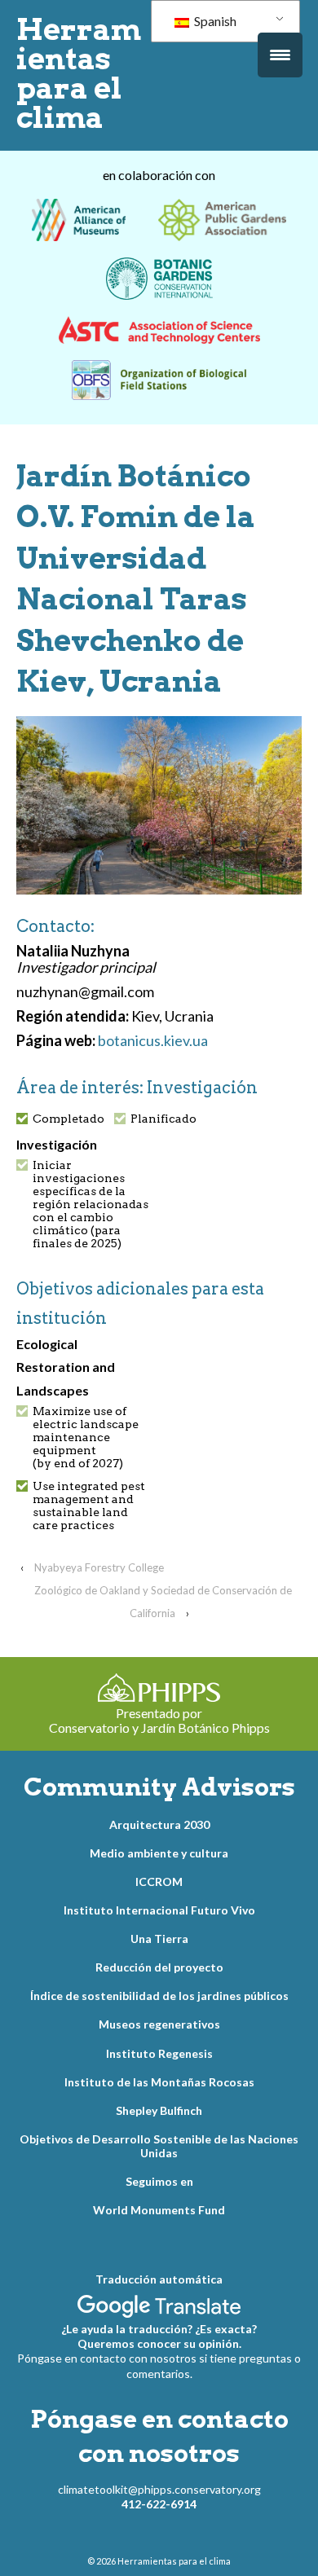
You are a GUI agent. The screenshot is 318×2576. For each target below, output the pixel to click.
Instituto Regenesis (159, 2053)
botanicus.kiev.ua (153, 1040)
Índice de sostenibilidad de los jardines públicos (159, 1996)
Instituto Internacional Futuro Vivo (159, 1910)
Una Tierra (159, 1939)
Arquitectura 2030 (159, 1824)
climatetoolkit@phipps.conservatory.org (159, 2489)
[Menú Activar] (280, 55)
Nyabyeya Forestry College (99, 1567)
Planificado (163, 1119)
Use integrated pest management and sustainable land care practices (89, 1506)
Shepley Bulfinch (159, 2110)
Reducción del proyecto (159, 1967)
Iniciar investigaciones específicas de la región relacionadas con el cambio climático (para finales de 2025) (91, 1204)
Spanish (214, 21)
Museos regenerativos (159, 2024)
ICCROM (159, 1881)
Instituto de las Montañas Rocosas (159, 2082)
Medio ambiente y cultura (159, 1853)
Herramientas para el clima (79, 73)
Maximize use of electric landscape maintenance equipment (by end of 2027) (86, 1437)
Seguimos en (159, 2181)
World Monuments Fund (159, 2210)
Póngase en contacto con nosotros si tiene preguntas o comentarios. (159, 2365)
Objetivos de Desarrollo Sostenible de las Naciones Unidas (159, 2146)
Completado (68, 1119)
